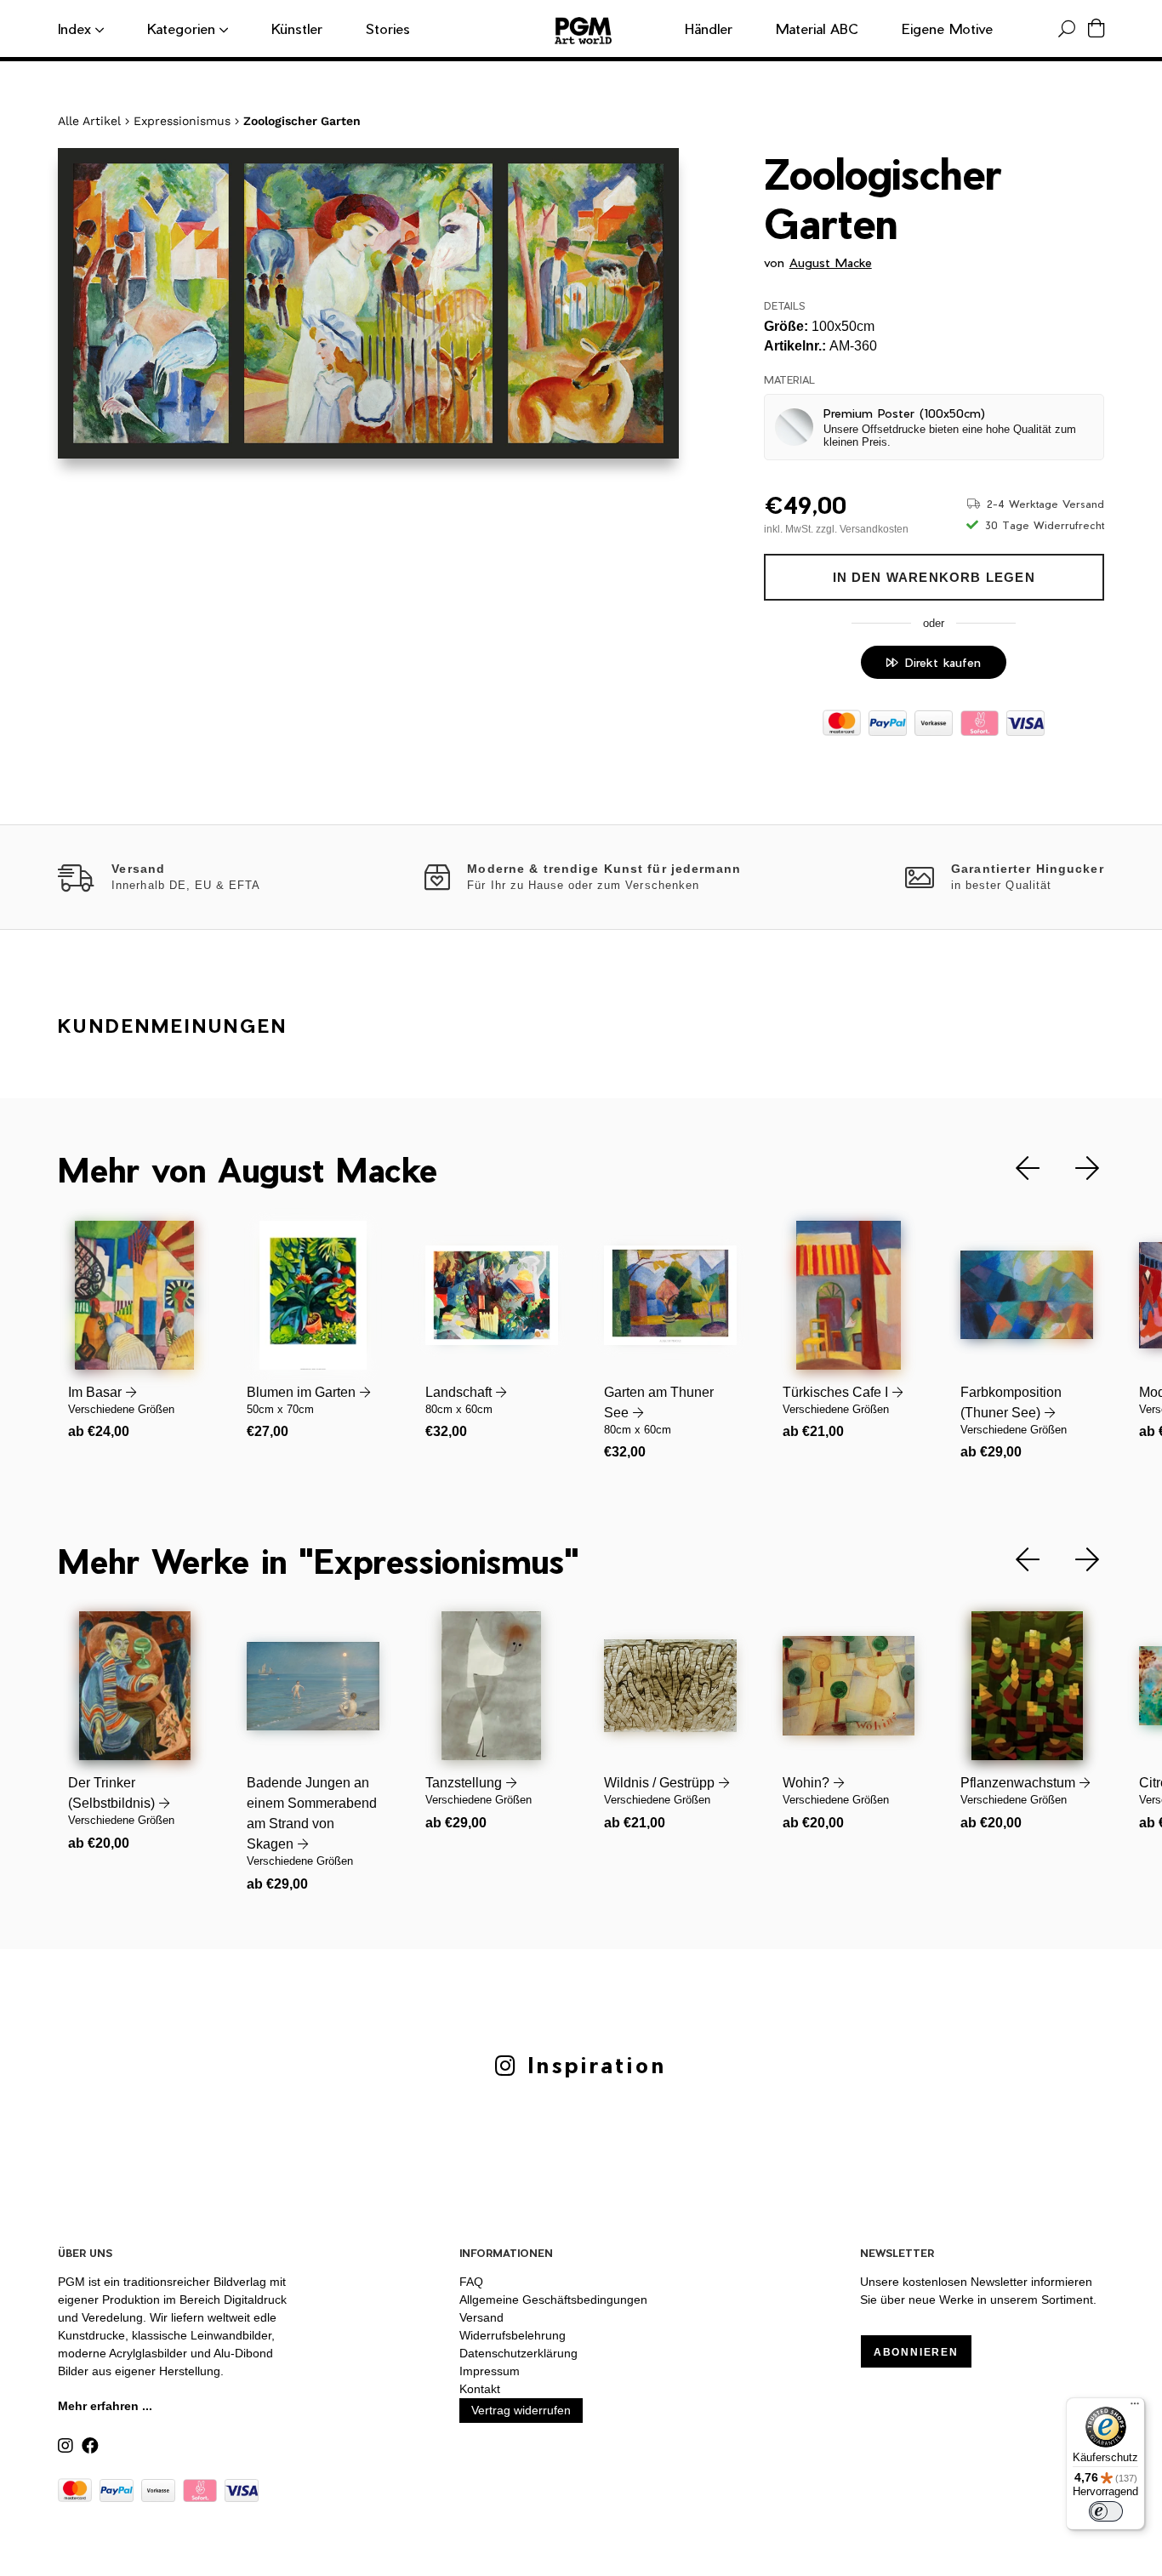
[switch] (1106, 2511)
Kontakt (480, 2389)
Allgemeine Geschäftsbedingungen (553, 2300)
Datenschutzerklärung (518, 2353)
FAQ (471, 2282)
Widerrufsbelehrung (513, 2335)
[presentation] (1015, 1168)
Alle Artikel (89, 121)
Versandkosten (874, 529)
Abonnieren (916, 2352)
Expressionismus (182, 121)
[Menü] (1135, 2408)
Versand (481, 2317)
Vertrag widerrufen (521, 2410)
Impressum (490, 2371)
